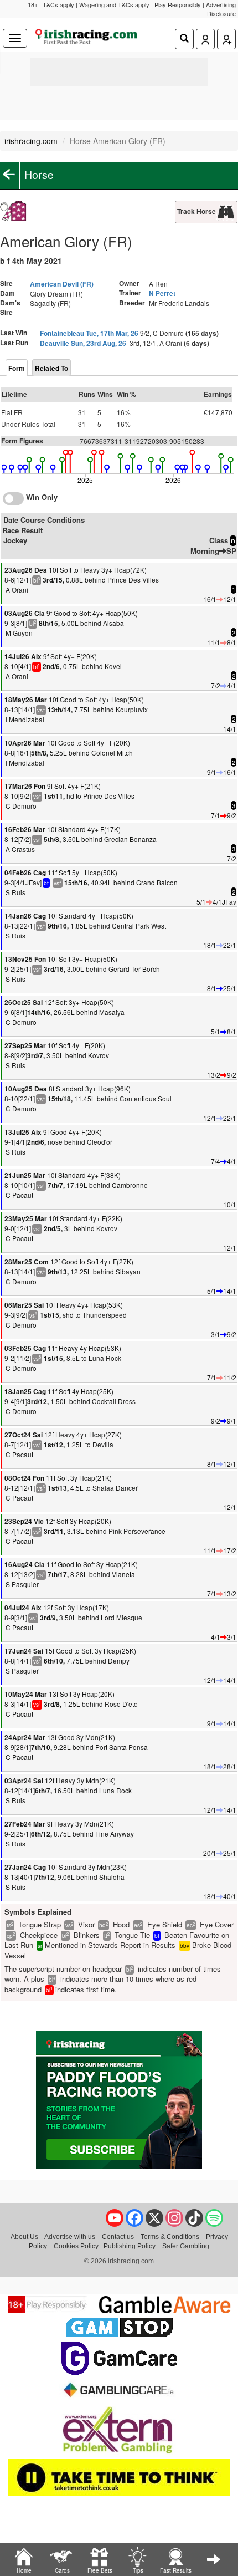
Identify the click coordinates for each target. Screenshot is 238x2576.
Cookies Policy (76, 2246)
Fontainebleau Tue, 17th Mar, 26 (89, 333)
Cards (62, 2570)
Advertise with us (70, 2236)
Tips (138, 2570)
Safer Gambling (186, 2246)
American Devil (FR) (62, 284)
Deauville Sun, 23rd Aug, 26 (83, 343)
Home (24, 2570)
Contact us (118, 2236)
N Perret (162, 293)
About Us (24, 2236)
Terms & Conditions (170, 2236)
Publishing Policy (130, 2246)
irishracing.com (31, 141)
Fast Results (176, 2570)
